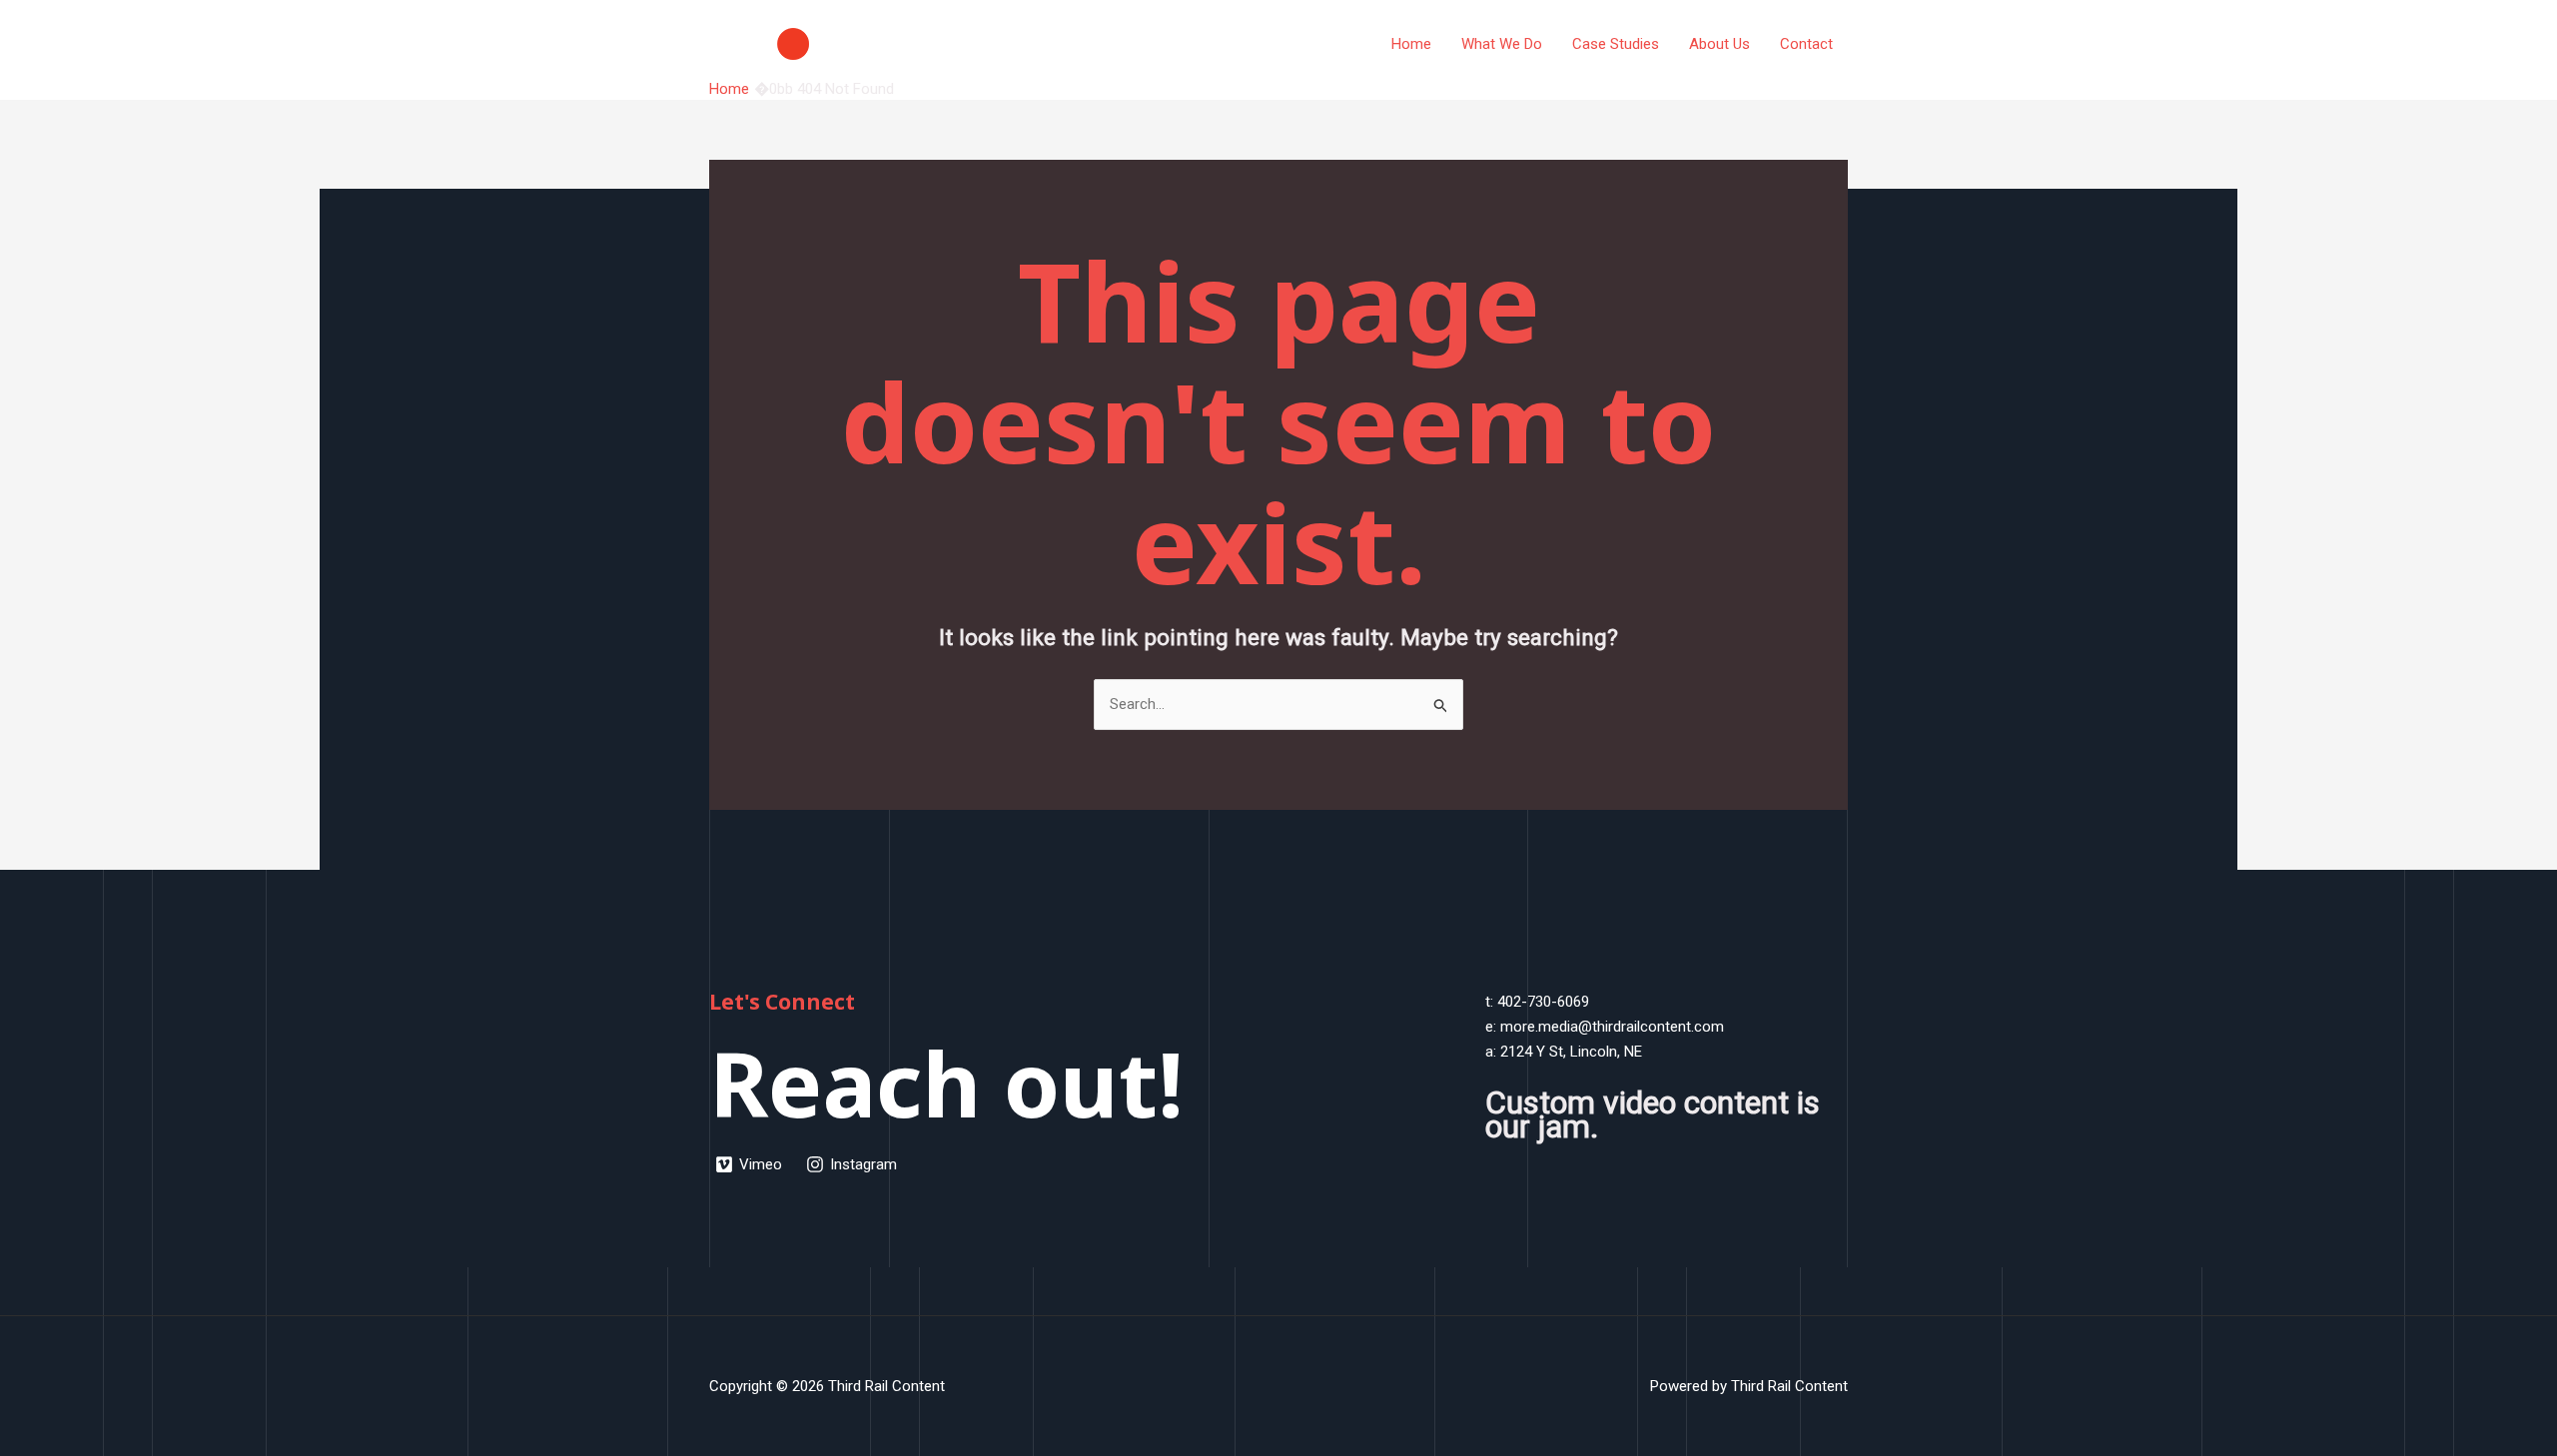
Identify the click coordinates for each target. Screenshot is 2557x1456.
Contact (1806, 44)
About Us (1719, 44)
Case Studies (1616, 44)
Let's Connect (782, 1002)
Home (1411, 44)
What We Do (1502, 44)
